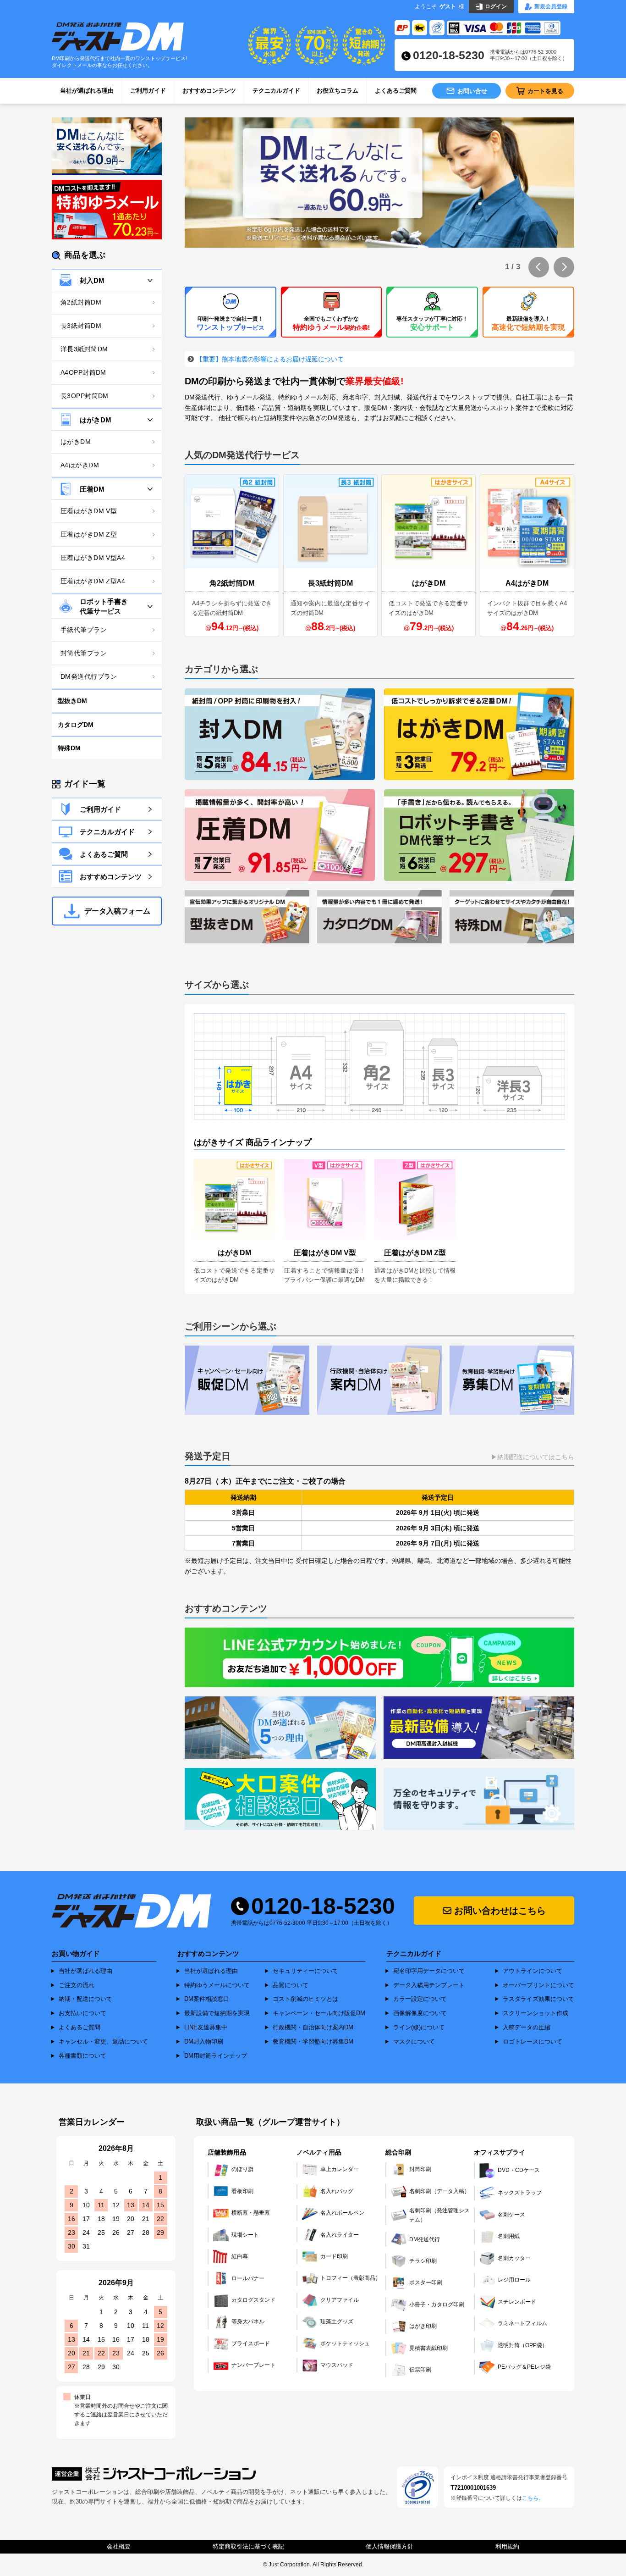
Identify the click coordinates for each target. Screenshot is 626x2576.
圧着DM (92, 489)
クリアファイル (340, 2300)
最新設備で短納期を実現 (217, 2013)
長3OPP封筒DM (85, 396)
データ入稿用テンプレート (429, 1985)
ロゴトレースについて (533, 2041)
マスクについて (414, 2041)
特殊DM (69, 748)
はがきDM (96, 420)
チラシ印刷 (423, 2261)
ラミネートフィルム (522, 2323)
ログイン (496, 6)
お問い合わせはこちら (499, 1911)
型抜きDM (72, 701)
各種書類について (82, 2056)
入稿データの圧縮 (527, 2027)
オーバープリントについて (538, 1985)
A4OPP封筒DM (83, 372)
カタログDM (76, 725)
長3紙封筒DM (81, 326)
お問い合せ (472, 91)
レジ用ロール (514, 2280)
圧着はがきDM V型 (89, 511)
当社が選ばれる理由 (87, 91)
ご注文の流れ (77, 1985)
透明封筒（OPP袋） (523, 2345)
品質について (291, 1985)
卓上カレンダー (340, 2169)
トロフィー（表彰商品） (351, 2278)
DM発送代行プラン (89, 676)
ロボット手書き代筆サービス (104, 606)
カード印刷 (334, 2256)
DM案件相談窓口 (207, 1999)
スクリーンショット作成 (535, 2013)
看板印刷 (242, 2191)
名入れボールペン (342, 2213)
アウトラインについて (533, 1971)
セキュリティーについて (305, 1971)
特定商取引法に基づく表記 (248, 2546)
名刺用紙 (509, 2236)
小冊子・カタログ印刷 (437, 2305)
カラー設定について (420, 1999)
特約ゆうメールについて (217, 1985)
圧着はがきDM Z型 (89, 534)
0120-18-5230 (449, 55)
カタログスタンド (253, 2300)
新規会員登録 (551, 6)
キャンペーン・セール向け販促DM (319, 2013)
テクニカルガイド (276, 91)
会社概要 (119, 2546)
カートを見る (545, 91)
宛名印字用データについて (429, 1971)
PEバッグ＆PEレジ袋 (524, 2367)
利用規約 (507, 2546)
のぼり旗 (242, 2169)
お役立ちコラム (338, 91)
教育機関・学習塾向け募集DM (313, 2041)
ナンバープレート (253, 2365)
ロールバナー (248, 2278)
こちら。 (533, 2498)
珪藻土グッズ (337, 2321)
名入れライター (340, 2235)
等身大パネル (248, 2321)
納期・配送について (85, 1999)
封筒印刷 (420, 2169)
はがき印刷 (423, 2326)
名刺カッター (514, 2258)
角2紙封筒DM (81, 302)
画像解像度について (420, 2013)
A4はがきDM (80, 465)
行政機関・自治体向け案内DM (313, 2027)
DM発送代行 (425, 2239)
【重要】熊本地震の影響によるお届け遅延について (270, 359)
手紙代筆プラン (84, 630)
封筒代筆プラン (84, 653)
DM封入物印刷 (204, 2041)
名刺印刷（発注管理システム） (439, 2215)
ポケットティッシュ (345, 2343)
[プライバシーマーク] (417, 2487)
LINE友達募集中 (206, 2027)
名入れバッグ (337, 2191)
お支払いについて (82, 2013)
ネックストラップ (520, 2193)
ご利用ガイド (148, 91)
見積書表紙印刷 (428, 2348)
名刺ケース (511, 2215)
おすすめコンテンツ (209, 91)
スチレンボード (517, 2302)
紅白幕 (240, 2256)
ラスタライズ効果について (538, 1999)
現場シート (245, 2235)
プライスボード (251, 2343)
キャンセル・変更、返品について (103, 2041)
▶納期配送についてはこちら (533, 1457)
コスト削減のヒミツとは (305, 1999)
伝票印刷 (420, 2370)
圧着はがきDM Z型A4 (93, 581)
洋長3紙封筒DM (84, 349)
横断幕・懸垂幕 (251, 2213)
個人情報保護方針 (390, 2546)
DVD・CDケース (519, 2170)
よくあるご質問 (396, 91)
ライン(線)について (419, 2027)
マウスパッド (337, 2365)
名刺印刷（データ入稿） (439, 2191)
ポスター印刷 (426, 2282)
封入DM (92, 280)
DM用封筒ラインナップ (216, 2056)
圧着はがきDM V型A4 (93, 558)
